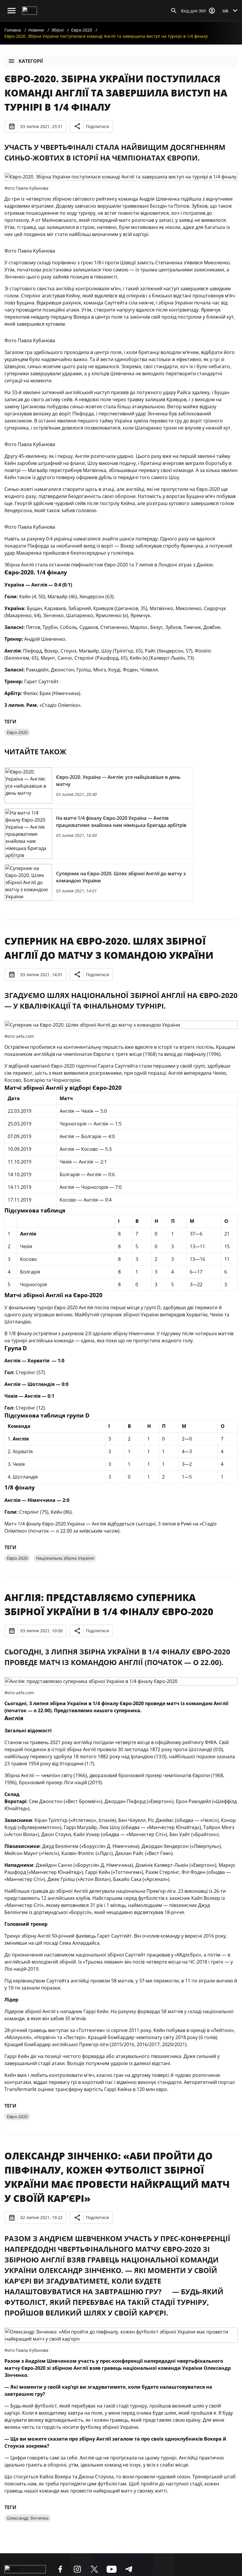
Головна (13, 30)
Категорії (31, 61)
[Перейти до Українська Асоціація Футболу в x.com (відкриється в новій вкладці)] (94, 2569)
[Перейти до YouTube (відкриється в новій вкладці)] (112, 2569)
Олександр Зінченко (28, 2518)
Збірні (58, 30)
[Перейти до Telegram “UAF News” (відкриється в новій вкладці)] (129, 2569)
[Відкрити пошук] (174, 11)
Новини (36, 30)
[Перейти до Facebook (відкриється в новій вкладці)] (60, 2569)
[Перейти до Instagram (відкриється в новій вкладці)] (77, 2569)
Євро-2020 (82, 30)
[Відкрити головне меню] (12, 11)
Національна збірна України (65, 1558)
